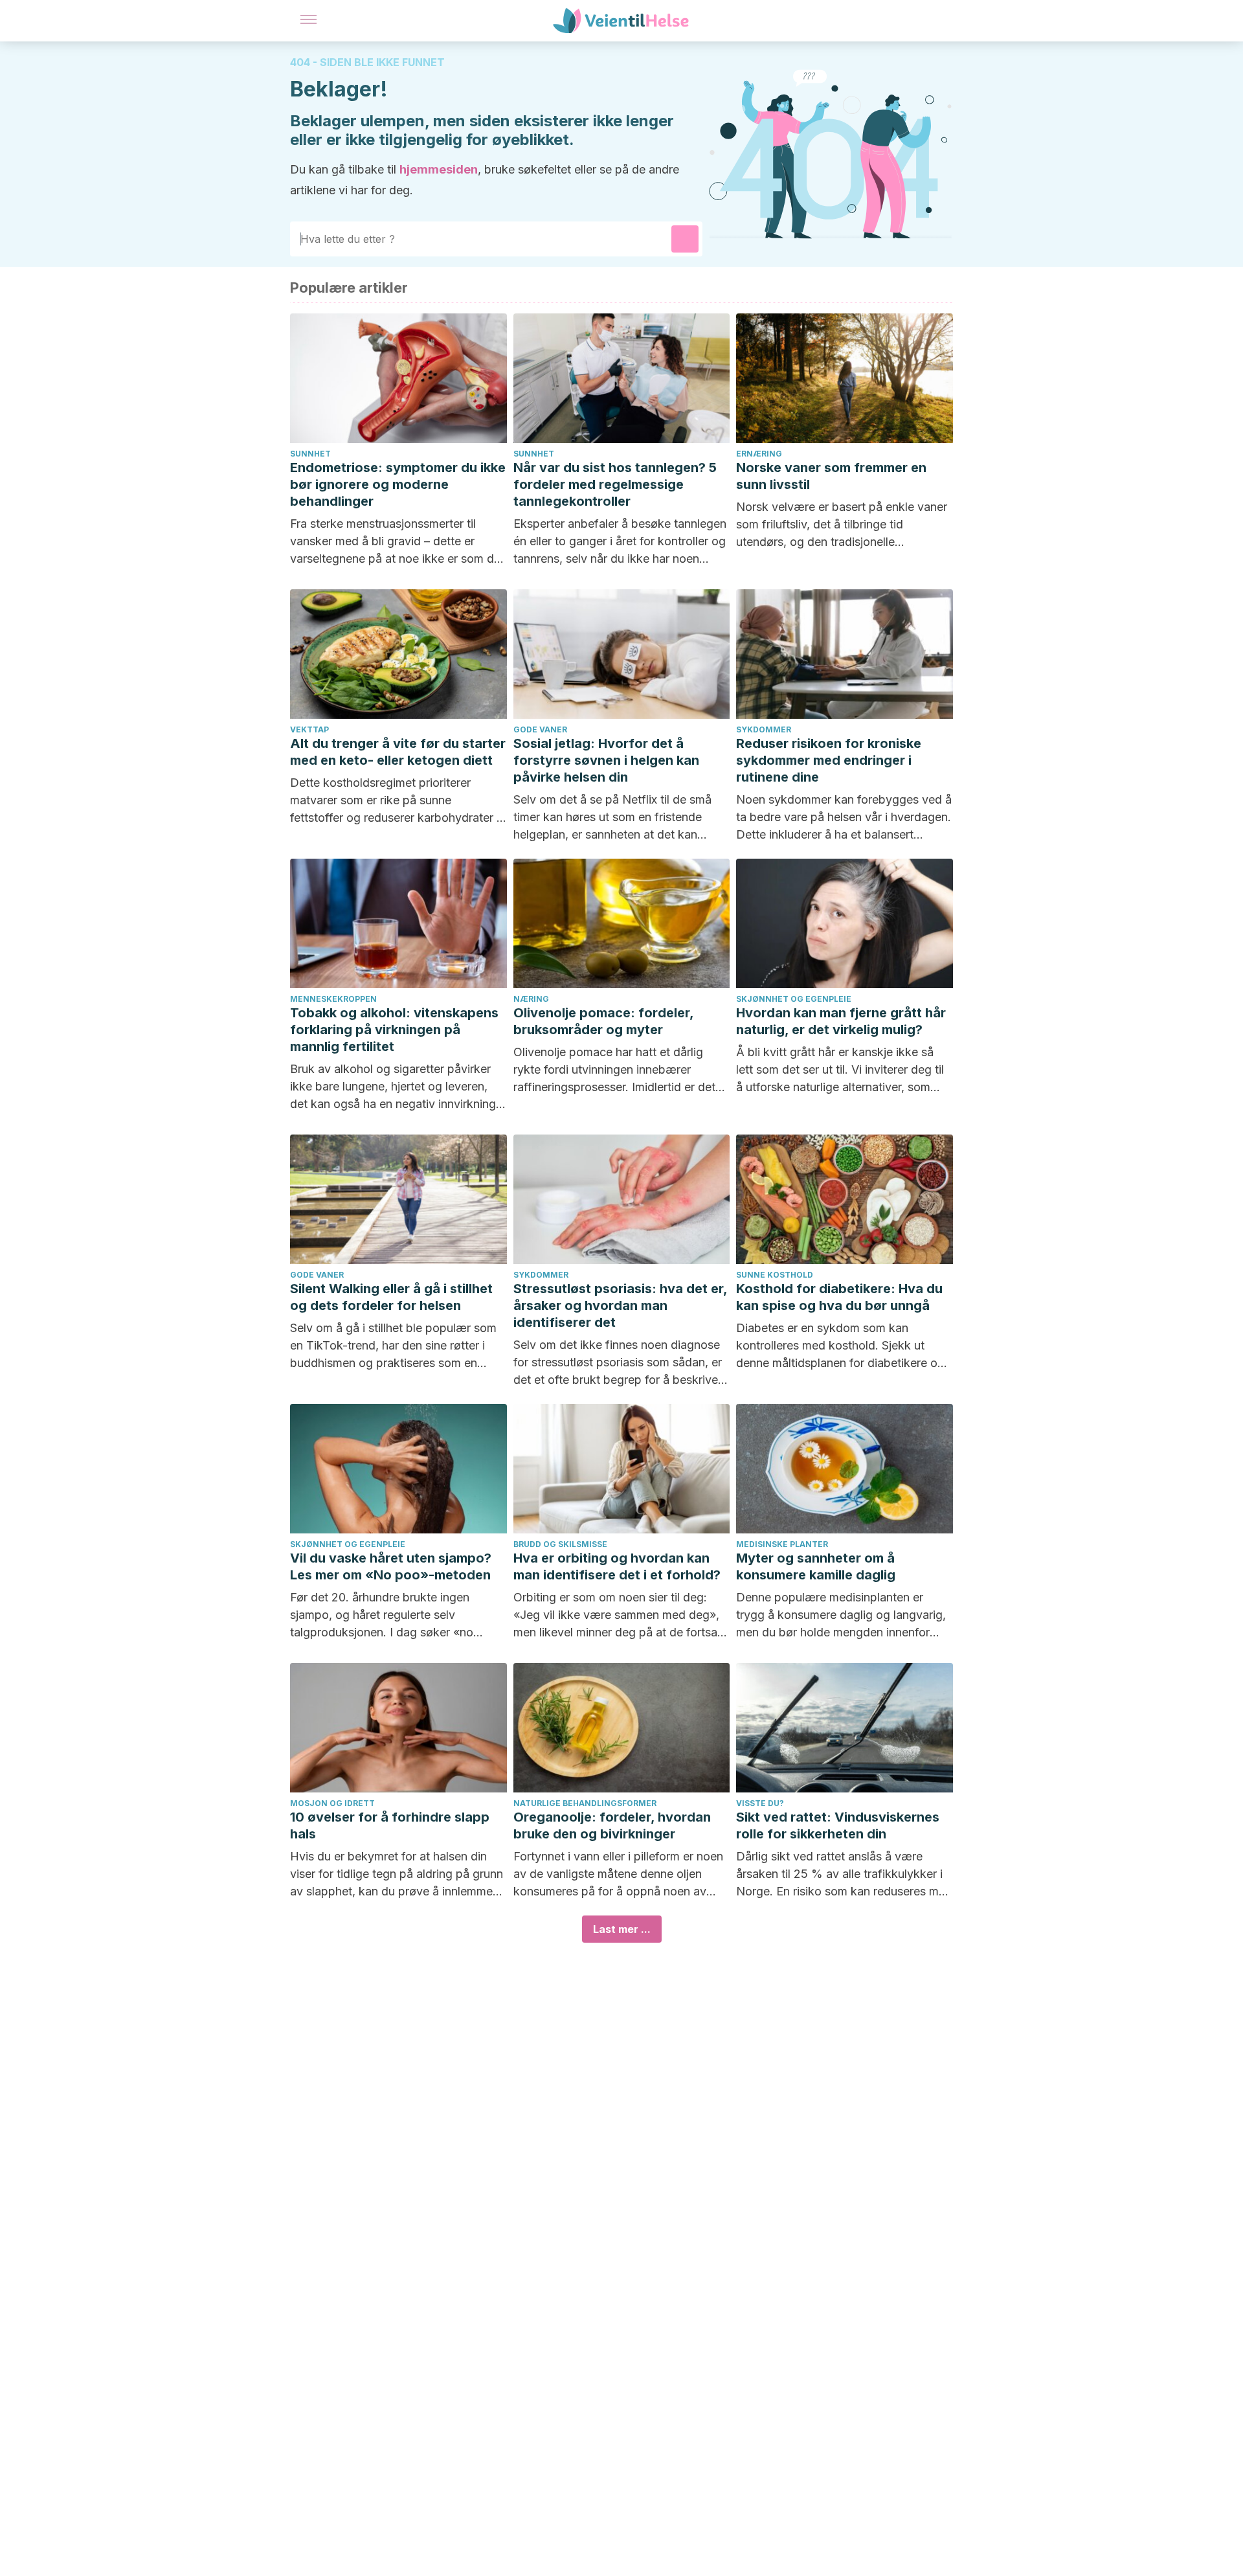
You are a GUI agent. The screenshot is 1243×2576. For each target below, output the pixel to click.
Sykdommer (764, 729)
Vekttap (309, 729)
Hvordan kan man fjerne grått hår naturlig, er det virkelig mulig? (841, 1021)
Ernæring (759, 454)
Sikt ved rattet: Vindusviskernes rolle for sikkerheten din (838, 1825)
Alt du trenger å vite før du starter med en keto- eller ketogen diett (398, 752)
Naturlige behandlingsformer (585, 1803)
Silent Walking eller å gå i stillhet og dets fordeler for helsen (391, 1297)
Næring (531, 999)
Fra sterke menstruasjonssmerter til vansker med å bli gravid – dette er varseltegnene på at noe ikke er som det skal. (397, 542)
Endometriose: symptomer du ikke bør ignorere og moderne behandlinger (398, 484)
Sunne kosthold (775, 1275)
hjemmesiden (439, 169)
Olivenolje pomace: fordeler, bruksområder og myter (603, 1021)
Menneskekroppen (333, 999)
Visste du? (760, 1803)
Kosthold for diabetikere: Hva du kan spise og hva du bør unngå (839, 1297)
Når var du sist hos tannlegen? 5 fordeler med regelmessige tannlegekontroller (615, 484)
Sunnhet (310, 454)
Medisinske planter (782, 1544)
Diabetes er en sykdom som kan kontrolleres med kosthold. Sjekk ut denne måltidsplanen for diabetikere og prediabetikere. (840, 1346)
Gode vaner (540, 729)
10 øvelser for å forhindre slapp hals (390, 1825)
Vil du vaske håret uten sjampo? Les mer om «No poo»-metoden (391, 1566)
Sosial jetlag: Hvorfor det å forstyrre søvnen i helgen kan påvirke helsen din (606, 760)
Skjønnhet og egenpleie (794, 999)
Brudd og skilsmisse (560, 1544)
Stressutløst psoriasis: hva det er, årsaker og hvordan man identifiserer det (620, 1305)
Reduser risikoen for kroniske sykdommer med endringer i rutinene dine (829, 760)
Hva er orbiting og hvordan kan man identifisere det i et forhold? (617, 1566)
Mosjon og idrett (332, 1803)
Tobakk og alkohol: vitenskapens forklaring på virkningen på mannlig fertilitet (394, 1030)
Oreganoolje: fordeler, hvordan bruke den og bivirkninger (612, 1825)
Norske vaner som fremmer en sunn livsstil (831, 476)
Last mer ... (622, 1929)
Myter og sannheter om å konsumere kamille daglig (816, 1566)
